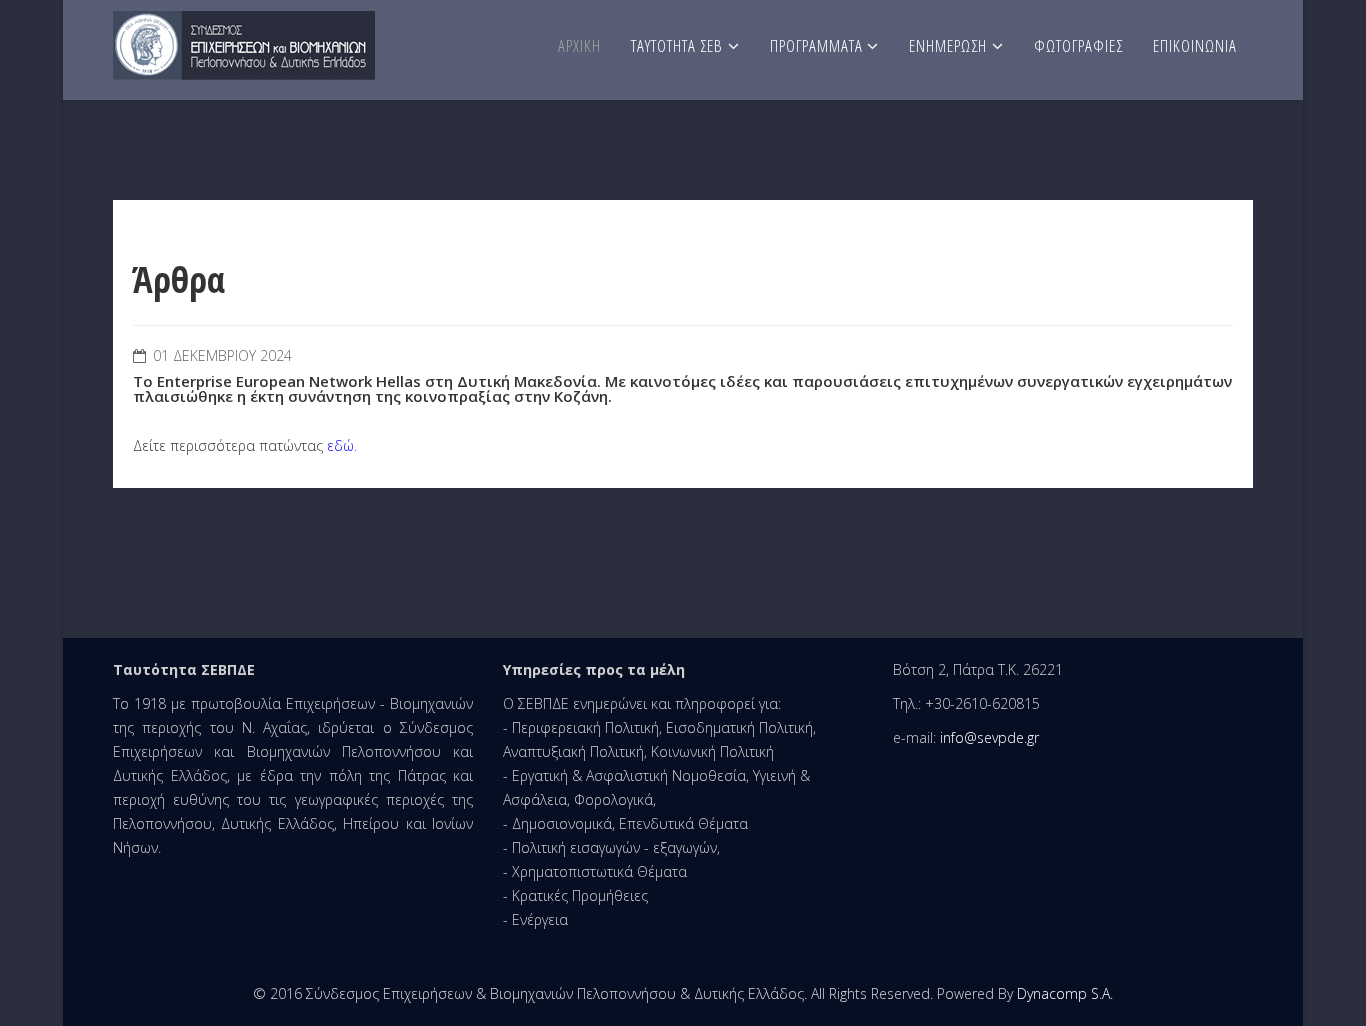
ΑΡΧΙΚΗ (579, 45)
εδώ (340, 445)
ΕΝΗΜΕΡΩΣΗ (948, 45)
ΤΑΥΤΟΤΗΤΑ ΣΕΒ (677, 45)
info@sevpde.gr (989, 737)
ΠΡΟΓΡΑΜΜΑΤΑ (818, 45)
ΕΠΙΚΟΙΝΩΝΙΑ (1195, 45)
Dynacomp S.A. (1065, 993)
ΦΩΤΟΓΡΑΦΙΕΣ (1078, 45)
